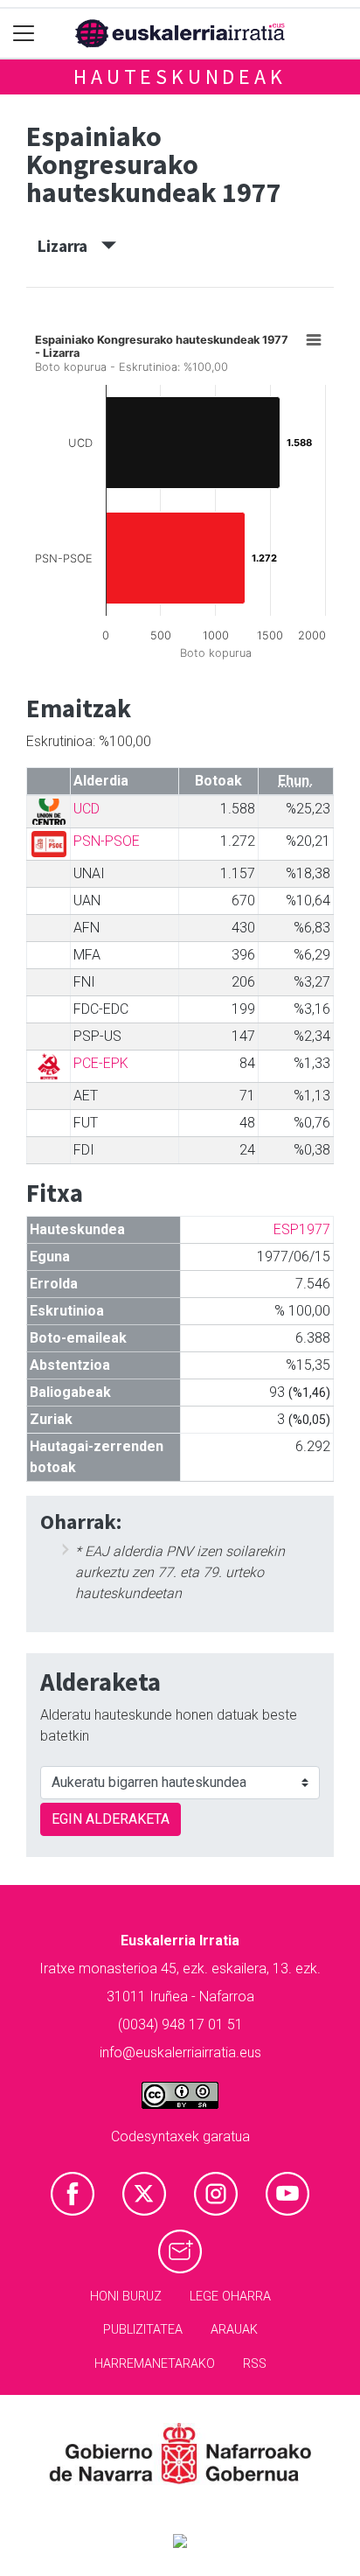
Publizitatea (143, 2330)
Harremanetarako (155, 2364)
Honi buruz (126, 2297)
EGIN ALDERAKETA (111, 1819)
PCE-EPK (101, 1063)
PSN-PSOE (107, 841)
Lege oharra (230, 2297)
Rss (255, 2364)
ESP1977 (302, 1229)
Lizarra (69, 246)
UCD (87, 809)
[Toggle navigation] (24, 34)
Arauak (234, 2330)
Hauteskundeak (180, 77)
